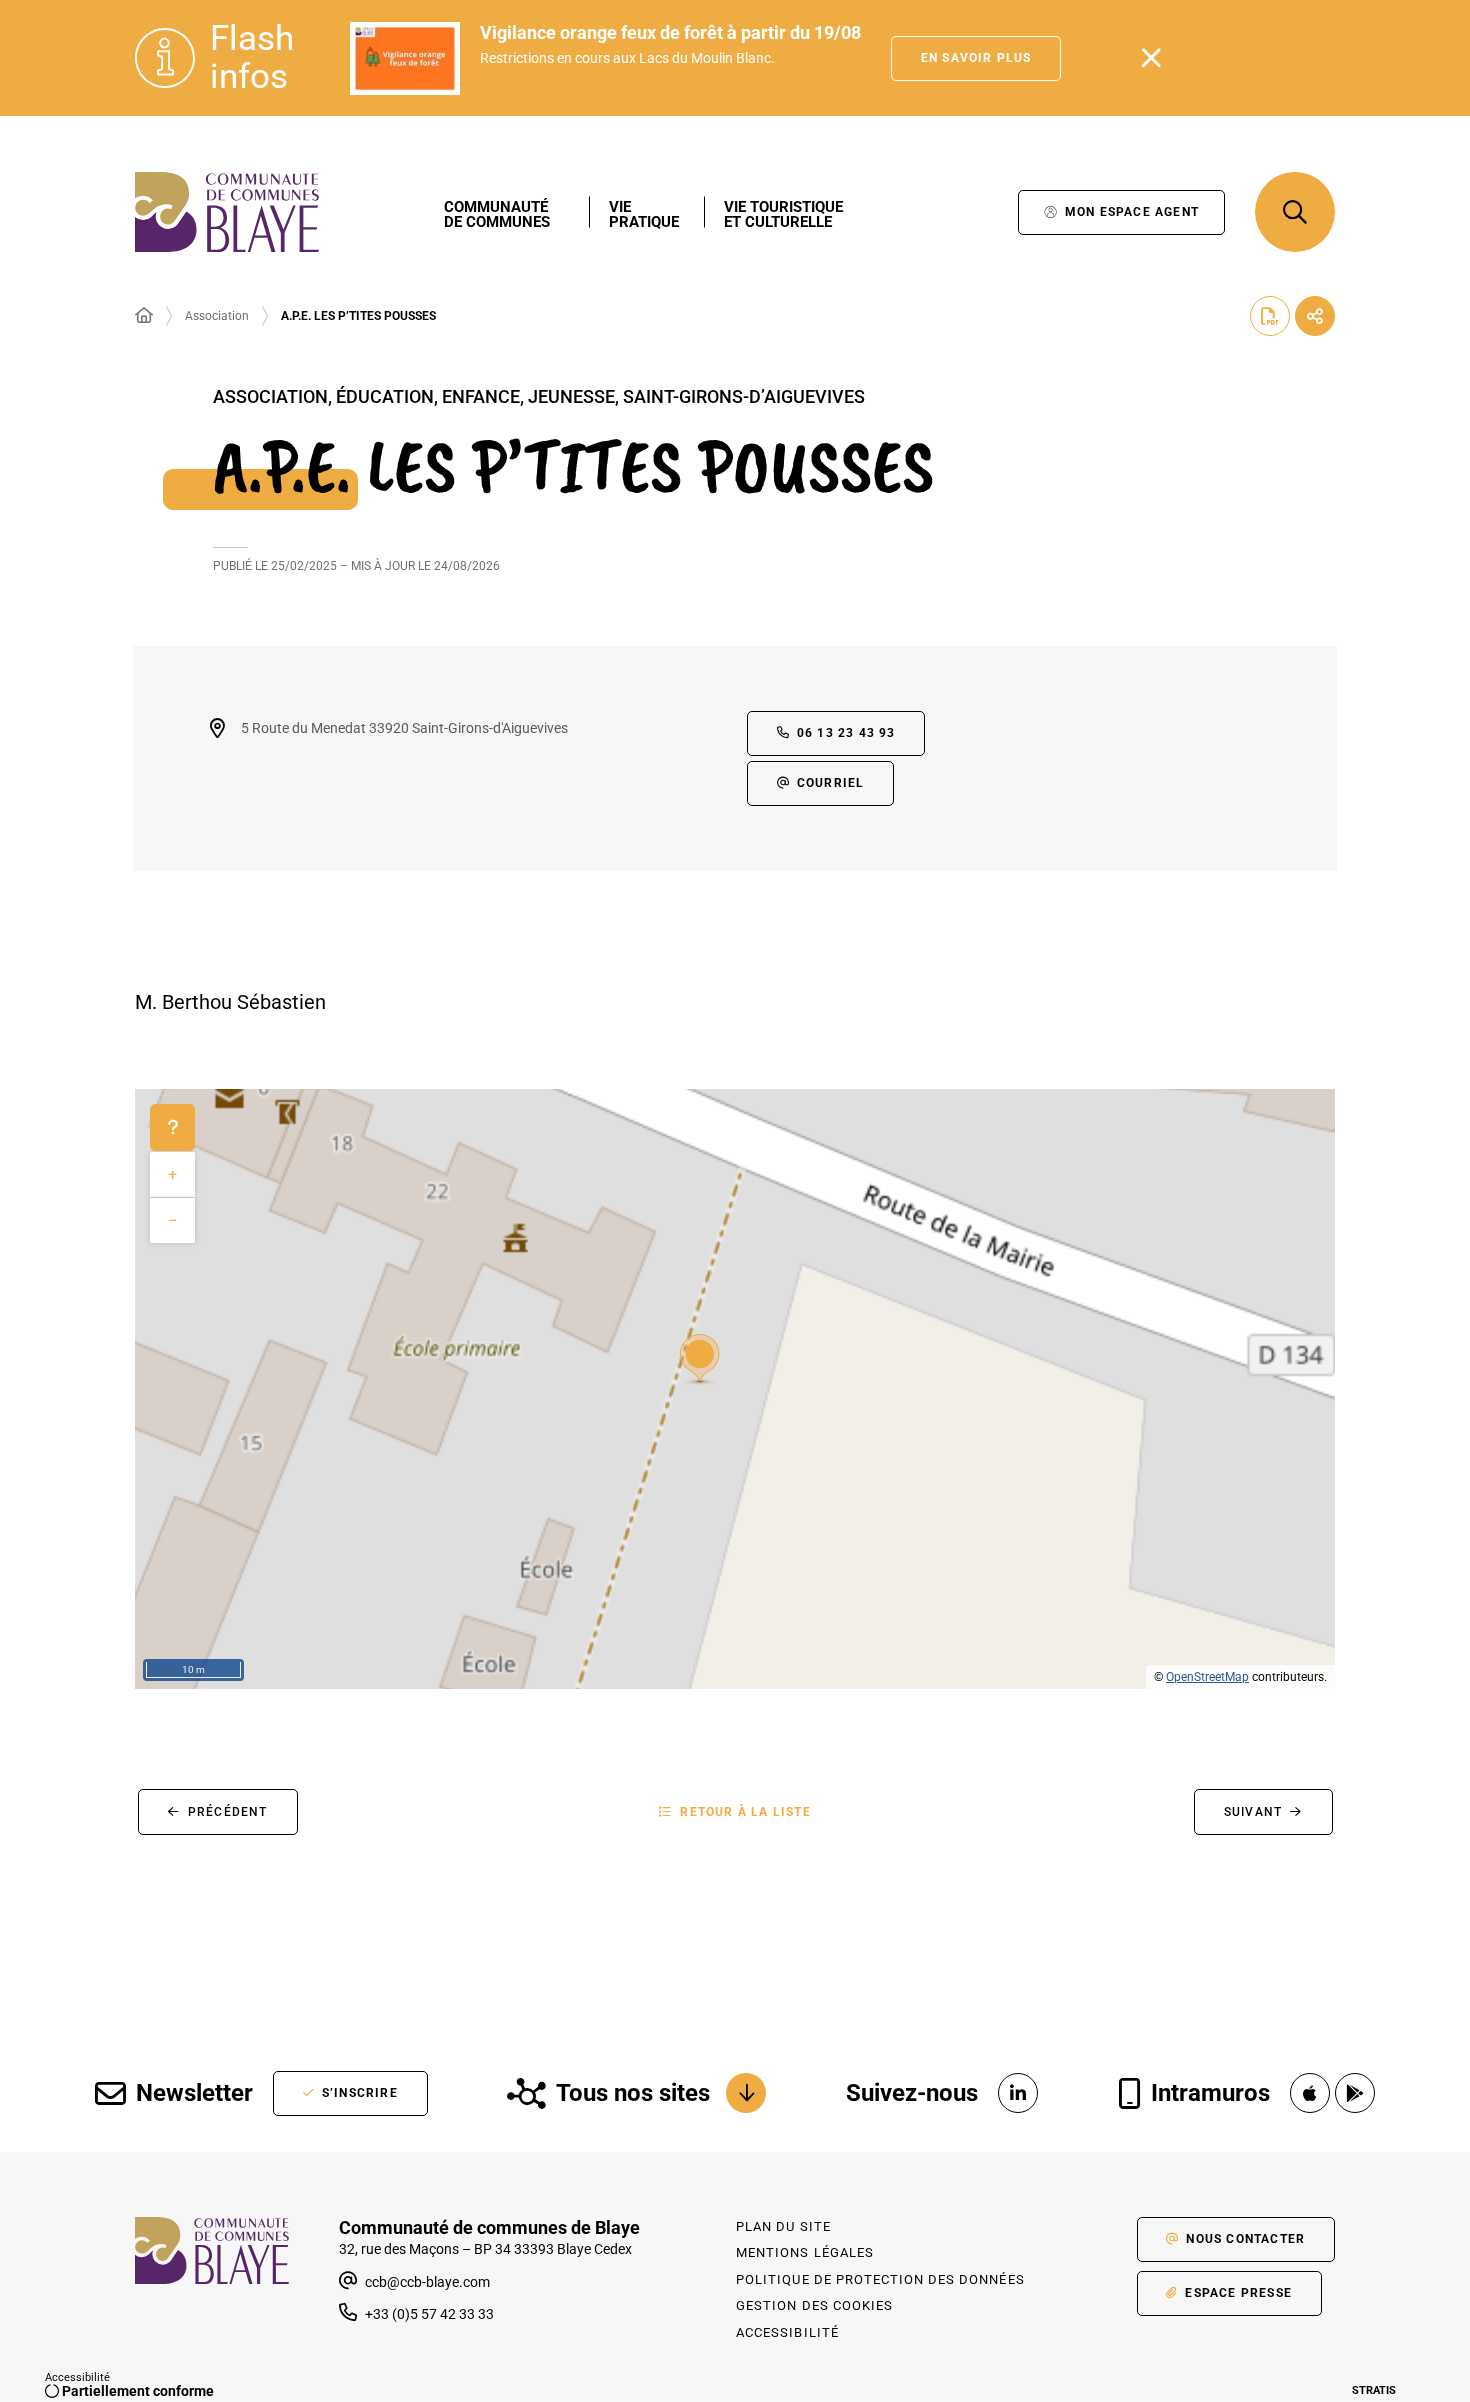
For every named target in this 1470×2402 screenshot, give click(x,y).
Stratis (1374, 2390)
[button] (1295, 212)
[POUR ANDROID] (1355, 2093)
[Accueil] (144, 316)
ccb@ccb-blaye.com (426, 2282)
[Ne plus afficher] (1151, 58)
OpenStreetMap (1207, 1677)
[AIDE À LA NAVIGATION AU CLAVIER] (172, 1128)
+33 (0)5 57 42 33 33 (429, 2314)
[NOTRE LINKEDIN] (1018, 2093)
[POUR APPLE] (1310, 2093)
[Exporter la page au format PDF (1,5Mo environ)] (1270, 316)
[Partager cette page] (1315, 316)
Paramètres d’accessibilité (982, 212)
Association (217, 316)
